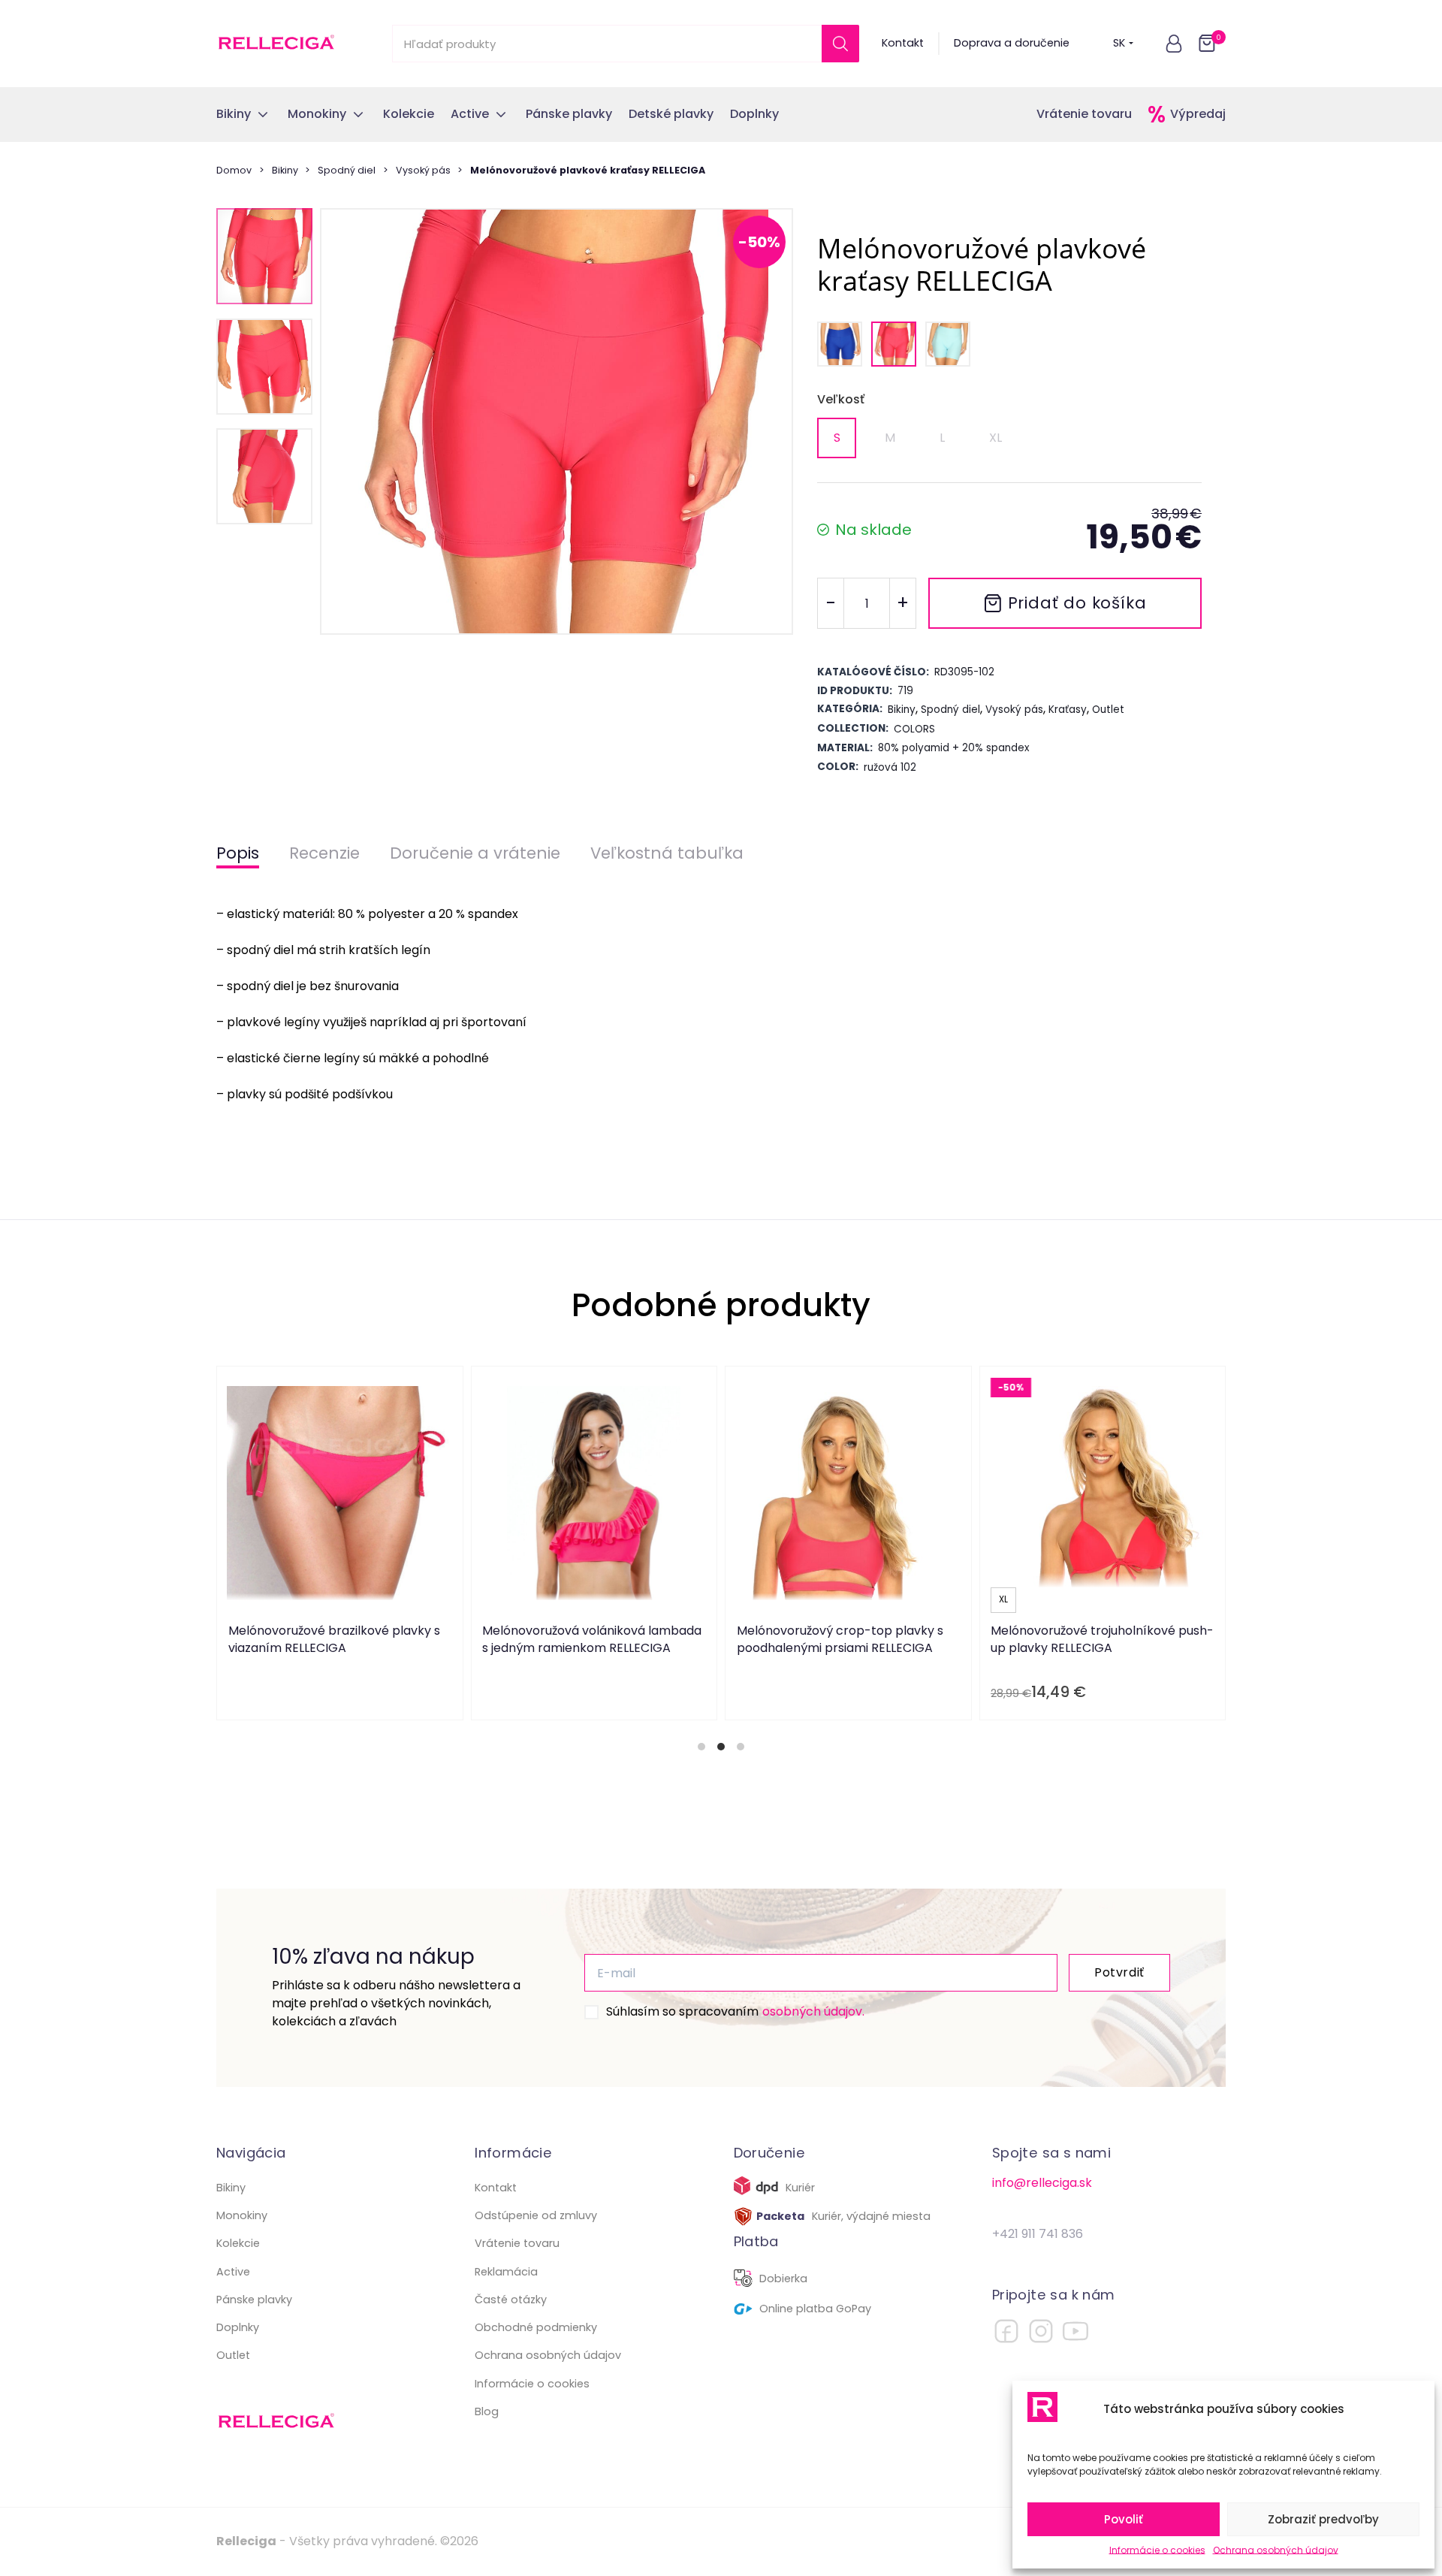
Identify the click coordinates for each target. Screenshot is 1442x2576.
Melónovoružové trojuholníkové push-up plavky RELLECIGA (1102, 1639)
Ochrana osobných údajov (1276, 2550)
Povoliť (1124, 2519)
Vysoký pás (423, 170)
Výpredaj (1198, 114)
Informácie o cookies (1157, 2550)
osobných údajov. (813, 2011)
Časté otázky (511, 2300)
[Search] (840, 44)
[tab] (701, 1747)
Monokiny (242, 2215)
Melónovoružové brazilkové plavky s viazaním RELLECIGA (334, 1639)
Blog (487, 2411)
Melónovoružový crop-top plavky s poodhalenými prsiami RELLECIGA (840, 1639)
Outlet (233, 2355)
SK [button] (1119, 43)
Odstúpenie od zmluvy (536, 2215)
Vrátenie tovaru (1084, 114)
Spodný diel (347, 170)
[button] (1174, 44)
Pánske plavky (254, 2300)
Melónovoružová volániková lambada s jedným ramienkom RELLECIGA (592, 1639)
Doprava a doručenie (1012, 43)
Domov (234, 170)
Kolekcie (238, 2243)
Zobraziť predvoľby (1323, 2519)
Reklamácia (506, 2272)
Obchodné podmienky (536, 2327)
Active (233, 2272)
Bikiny (285, 170)
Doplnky (238, 2327)
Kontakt (903, 43)
